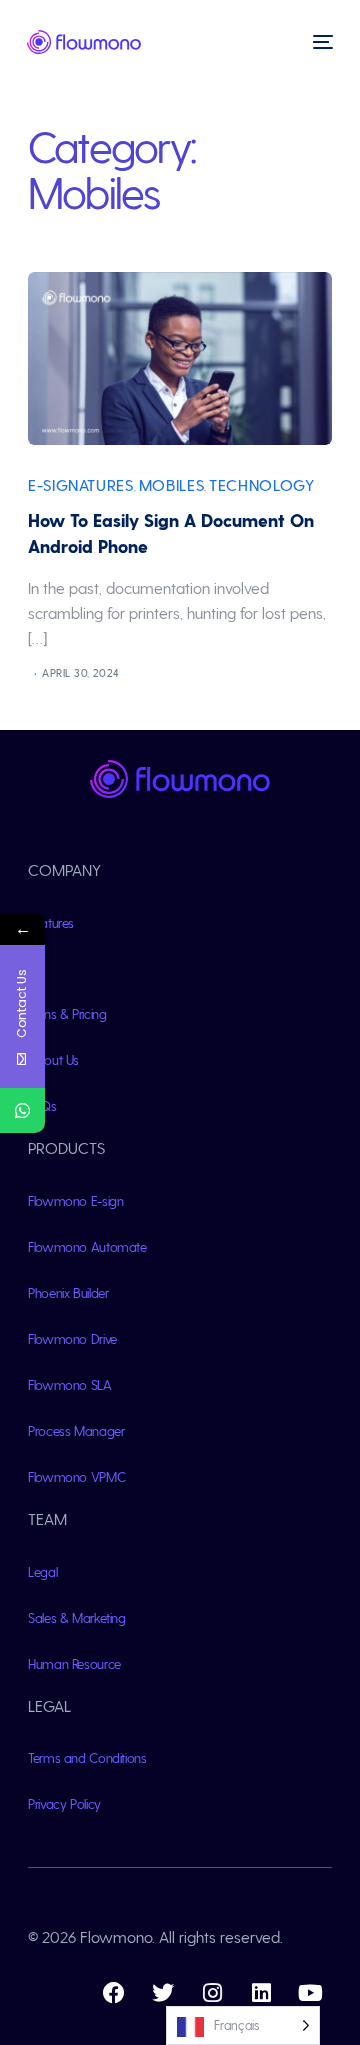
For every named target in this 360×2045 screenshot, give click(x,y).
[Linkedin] (261, 1993)
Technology (261, 484)
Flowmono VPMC (76, 1476)
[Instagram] (212, 1993)
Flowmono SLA (70, 1384)
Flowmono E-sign (76, 1200)
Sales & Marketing (77, 1617)
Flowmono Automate (87, 1246)
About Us (53, 1059)
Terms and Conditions (87, 1757)
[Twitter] (163, 1993)
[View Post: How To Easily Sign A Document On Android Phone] (180, 358)
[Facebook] (114, 1993)
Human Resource (74, 1663)
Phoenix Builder (68, 1292)
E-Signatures (81, 484)
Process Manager (76, 1430)
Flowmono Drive (72, 1338)
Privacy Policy (64, 1803)
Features (51, 922)
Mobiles (171, 484)
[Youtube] (310, 1993)
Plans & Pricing (67, 1013)
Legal (42, 1571)
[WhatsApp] (22, 1110)
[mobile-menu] (321, 42)
